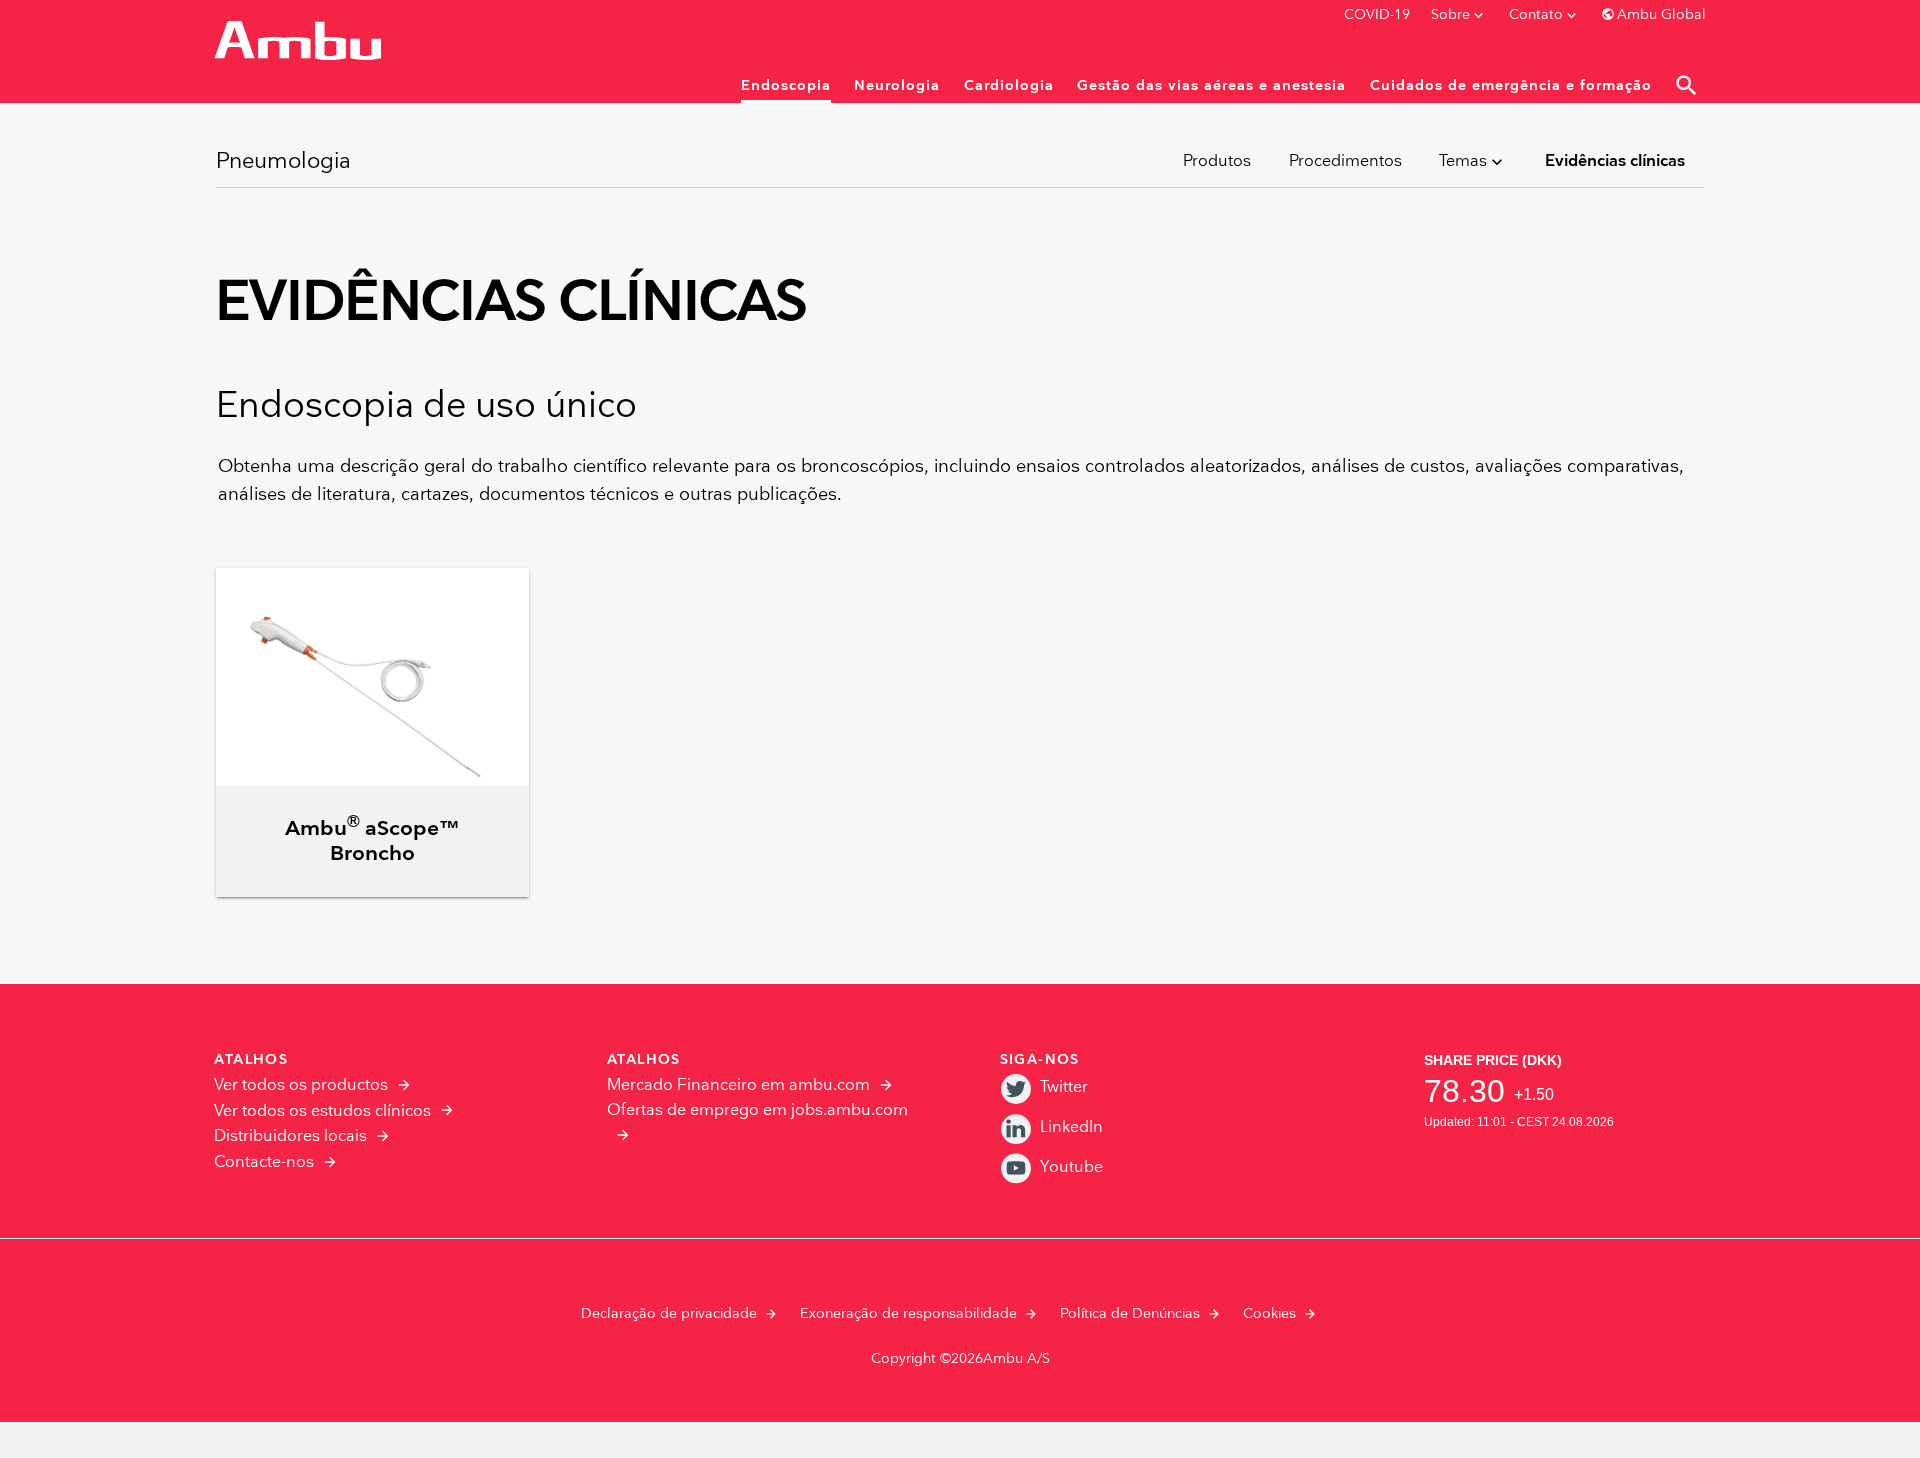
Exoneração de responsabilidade (908, 1314)
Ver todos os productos (301, 1085)
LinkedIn (1071, 1127)
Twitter (1064, 1087)
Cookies (1269, 1314)
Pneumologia (283, 161)
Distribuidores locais (290, 1136)
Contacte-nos (264, 1162)
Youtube (1071, 1167)
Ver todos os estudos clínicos (322, 1111)
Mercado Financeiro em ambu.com (738, 1085)
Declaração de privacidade (669, 1314)
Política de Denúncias (1130, 1314)
